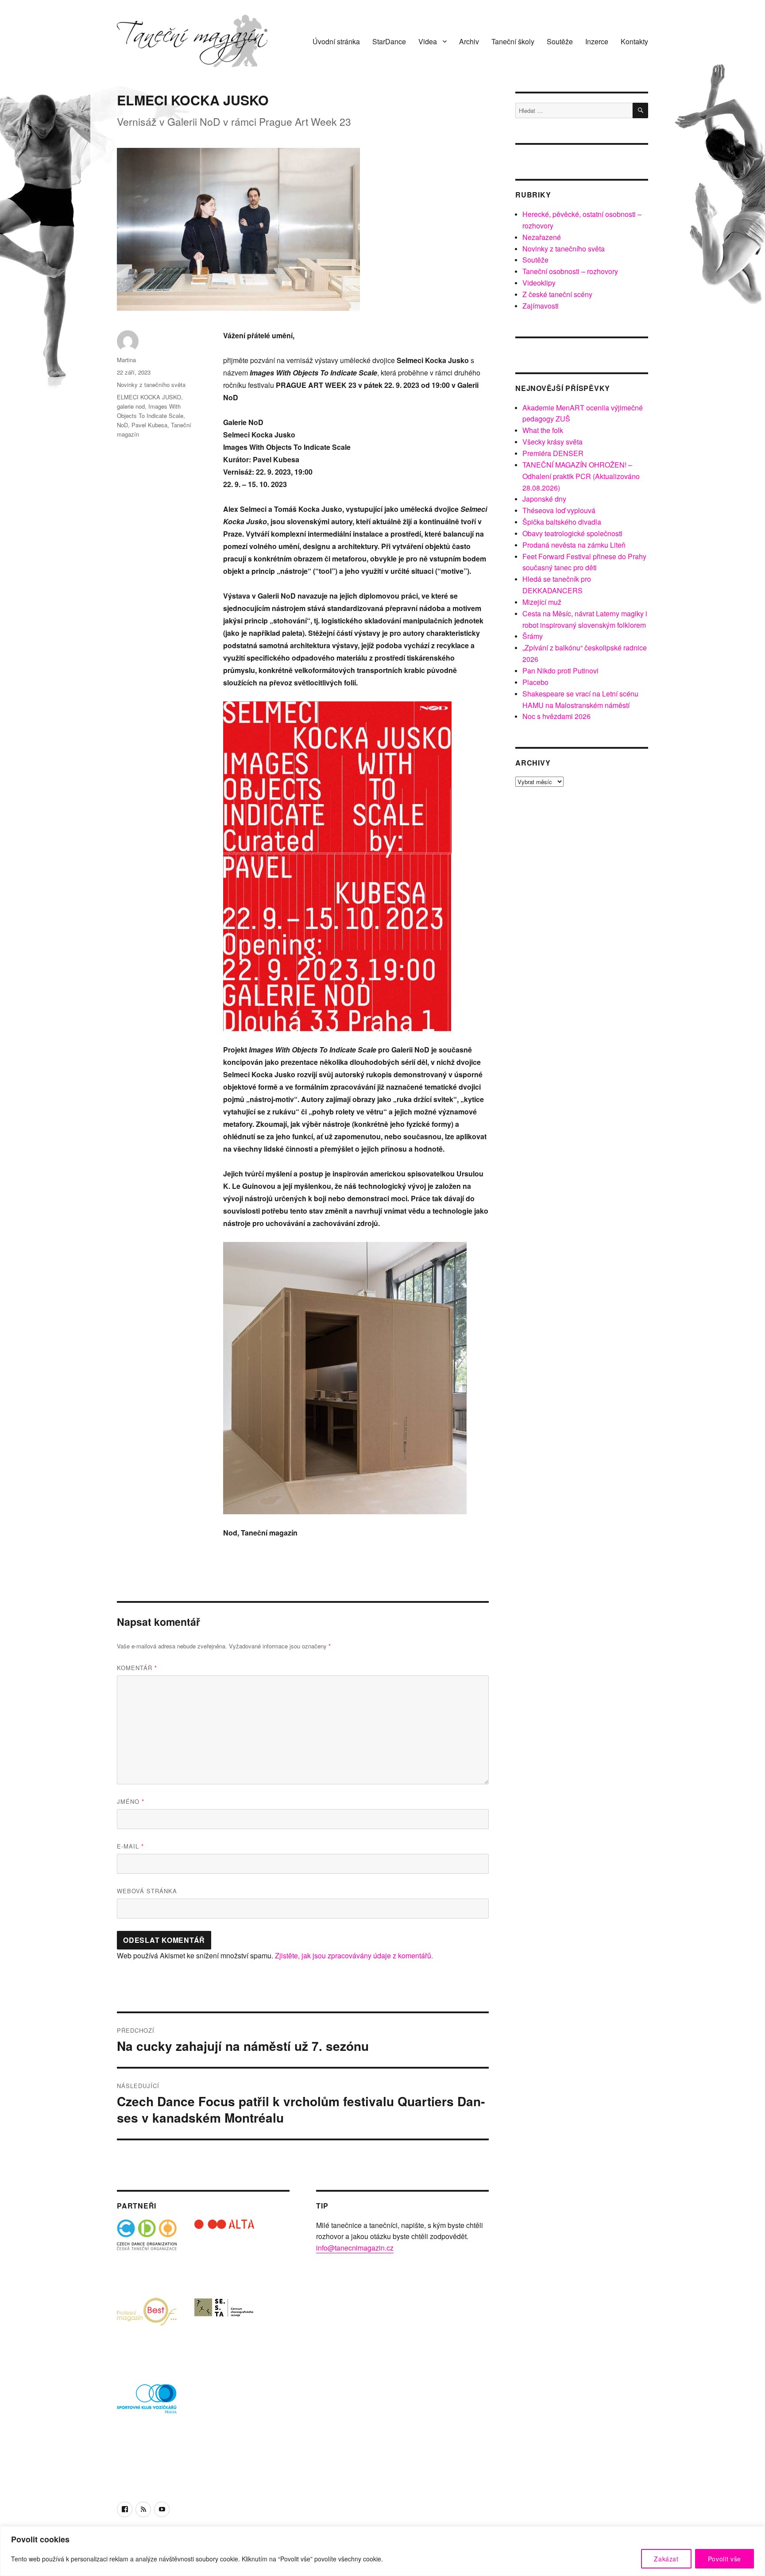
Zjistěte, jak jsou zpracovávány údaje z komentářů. (354, 1955)
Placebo (535, 682)
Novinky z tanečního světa (151, 385)
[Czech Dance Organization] (147, 2249)
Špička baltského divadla (562, 522)
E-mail (130, 1846)
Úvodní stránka (336, 41)
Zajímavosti (541, 306)
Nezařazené (542, 237)
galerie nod (131, 406)
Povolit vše (724, 2559)
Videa (428, 41)
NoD (122, 425)
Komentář (137, 1668)
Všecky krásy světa (552, 442)
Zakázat (666, 2559)
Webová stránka (147, 1891)
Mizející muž (542, 602)
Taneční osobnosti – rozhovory (570, 271)
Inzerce (597, 41)
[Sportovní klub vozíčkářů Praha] (147, 2404)
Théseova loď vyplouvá (559, 510)
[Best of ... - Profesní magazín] (147, 2327)
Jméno (131, 1801)
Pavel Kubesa (149, 425)
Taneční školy (513, 41)
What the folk (543, 430)
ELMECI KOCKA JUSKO (149, 397)
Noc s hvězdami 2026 (556, 716)
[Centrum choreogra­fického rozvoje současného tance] (224, 2327)
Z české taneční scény (557, 294)
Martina (126, 360)
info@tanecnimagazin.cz (355, 2248)
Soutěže (560, 41)
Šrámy (533, 636)
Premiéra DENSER (553, 453)
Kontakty (634, 41)
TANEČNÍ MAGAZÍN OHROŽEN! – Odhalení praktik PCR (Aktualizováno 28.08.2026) (581, 476)
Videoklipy (539, 283)
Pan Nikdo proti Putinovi (560, 671)
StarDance (389, 41)
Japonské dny (544, 499)
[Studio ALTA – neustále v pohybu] (224, 2249)
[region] (382, 2551)
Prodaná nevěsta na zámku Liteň (574, 545)
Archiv (469, 41)
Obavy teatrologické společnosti (572, 533)
